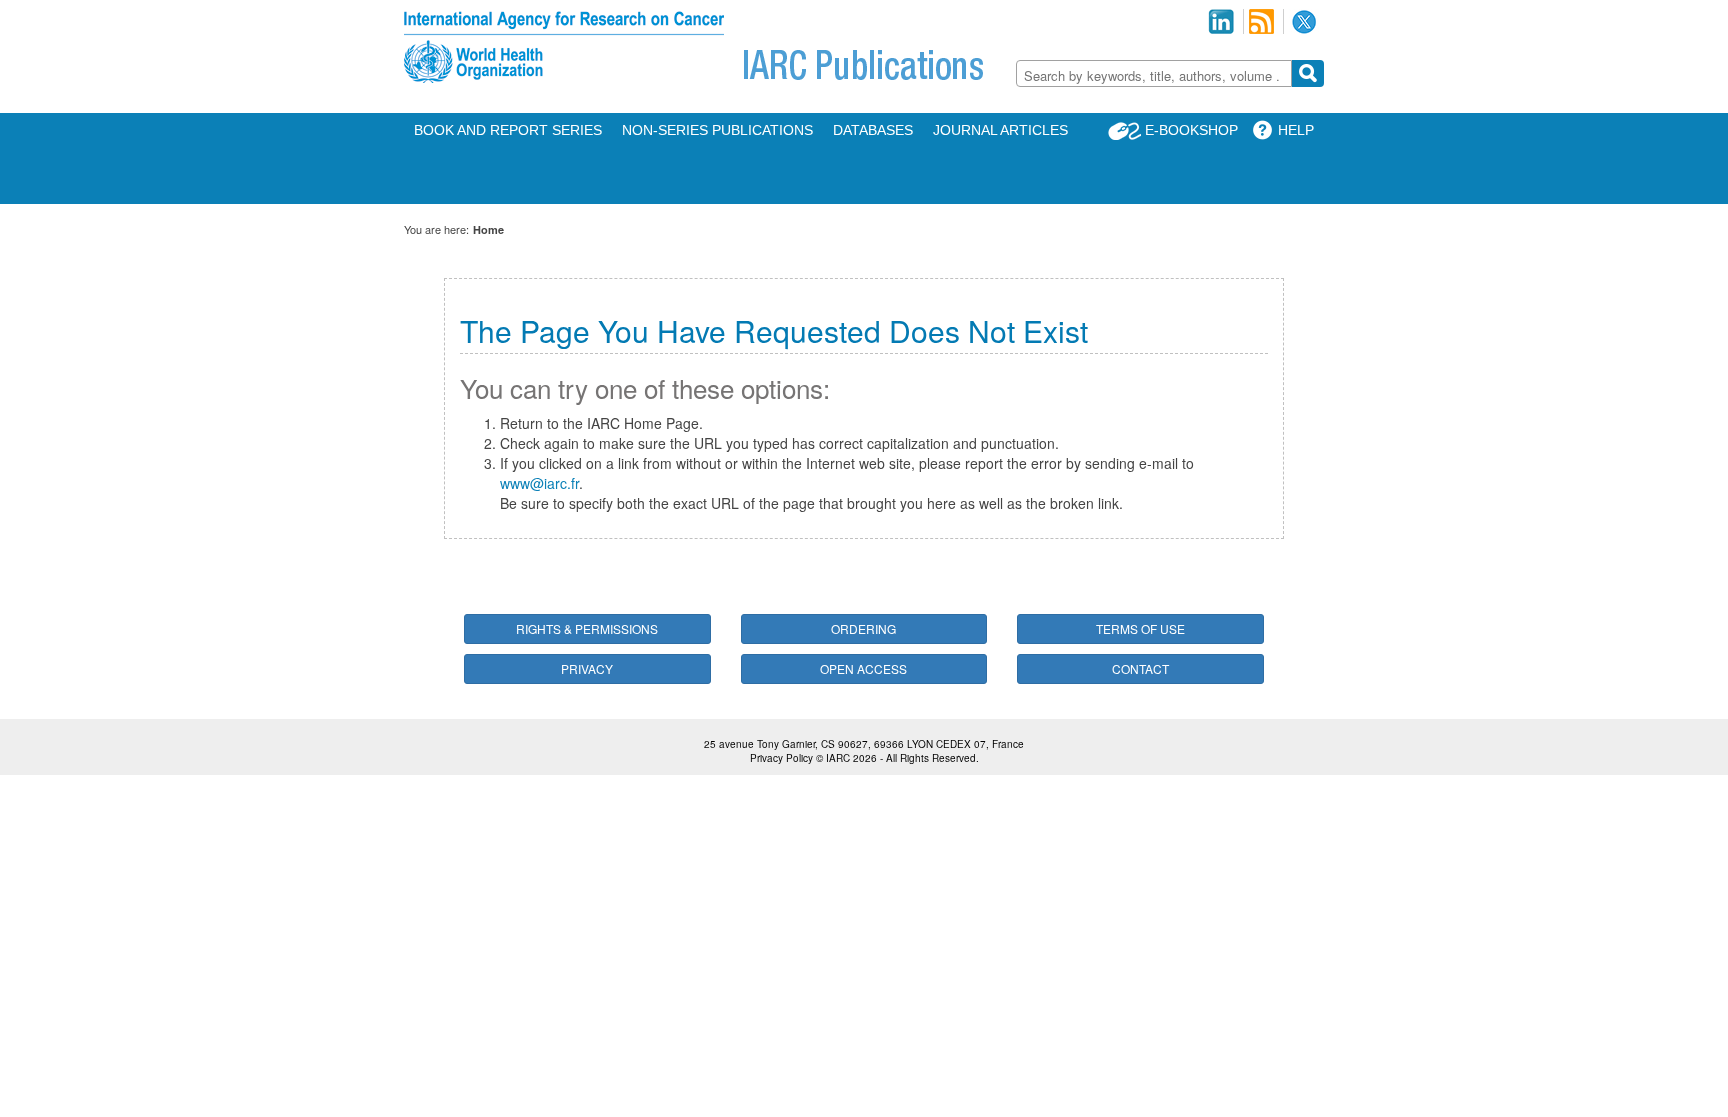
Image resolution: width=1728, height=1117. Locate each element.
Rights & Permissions (587, 628)
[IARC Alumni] (1221, 21)
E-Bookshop (1191, 130)
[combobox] (1154, 73)
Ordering (863, 628)
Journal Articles (1000, 130)
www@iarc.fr (539, 483)
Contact (1140, 668)
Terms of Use (1140, 628)
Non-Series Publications (717, 130)
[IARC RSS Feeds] (1261, 21)
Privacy (587, 668)
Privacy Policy (781, 758)
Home (488, 229)
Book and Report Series (508, 130)
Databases (873, 130)
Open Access (863, 668)
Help (1296, 130)
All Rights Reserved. (932, 758)
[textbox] (1154, 75)
